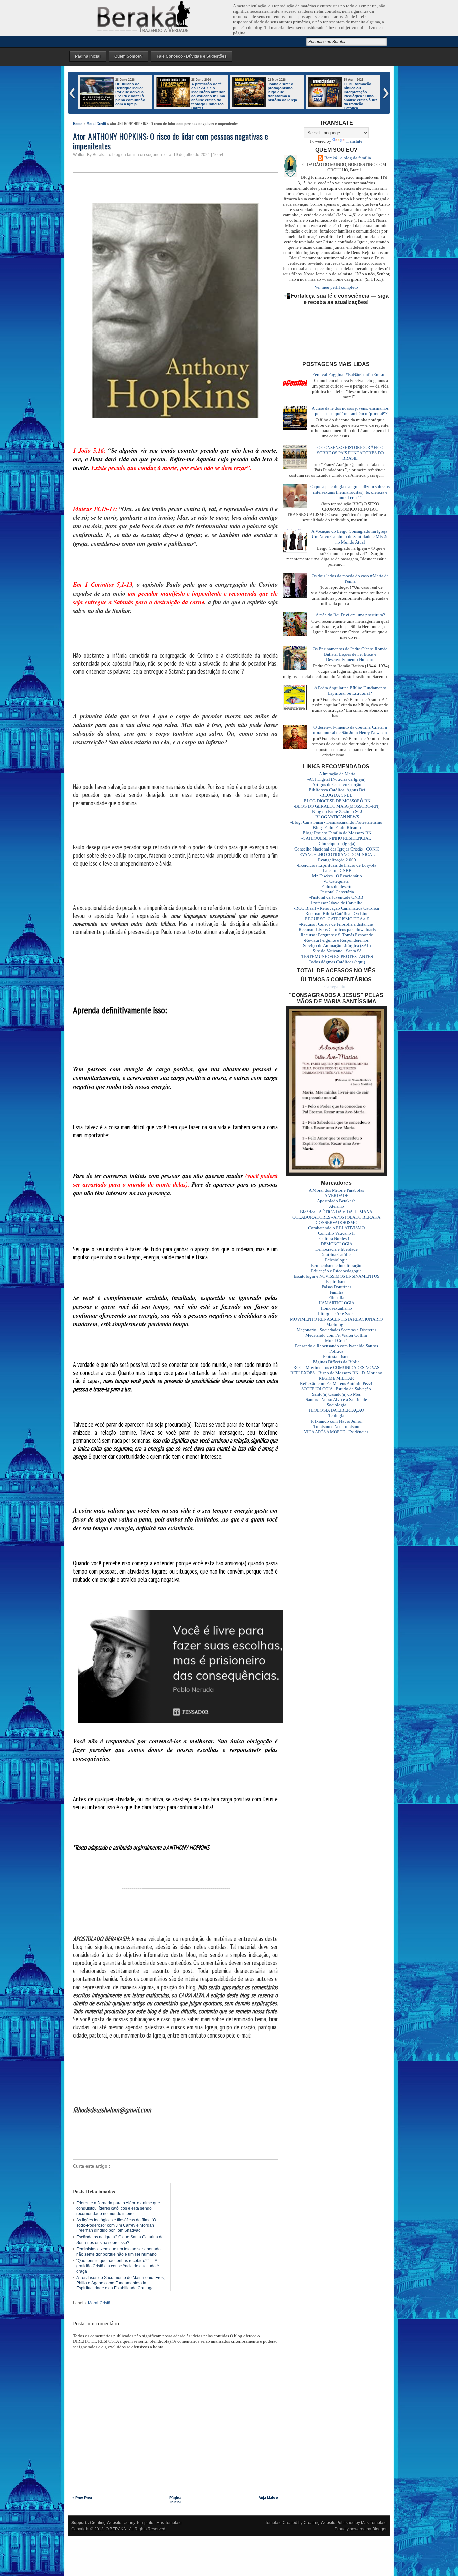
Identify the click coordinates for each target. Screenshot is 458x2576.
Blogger (379, 2529)
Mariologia (336, 1324)
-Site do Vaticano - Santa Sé (336, 951)
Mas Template (169, 2523)
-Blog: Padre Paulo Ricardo (336, 828)
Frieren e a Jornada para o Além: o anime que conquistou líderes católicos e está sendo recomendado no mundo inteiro (343, 98)
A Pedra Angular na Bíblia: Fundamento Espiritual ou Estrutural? (350, 691)
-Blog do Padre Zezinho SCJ (336, 811)
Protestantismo (336, 1357)
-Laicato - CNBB (336, 870)
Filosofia (336, 1298)
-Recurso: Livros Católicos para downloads (336, 930)
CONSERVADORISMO (336, 1222)
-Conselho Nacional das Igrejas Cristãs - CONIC (336, 849)
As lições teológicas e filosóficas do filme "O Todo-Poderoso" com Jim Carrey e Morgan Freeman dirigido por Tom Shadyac (116, 2225)
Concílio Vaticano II (336, 1233)
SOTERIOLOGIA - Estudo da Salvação (336, 1389)
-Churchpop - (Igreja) (336, 844)
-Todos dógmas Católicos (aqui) (336, 962)
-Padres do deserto (336, 887)
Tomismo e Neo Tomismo (336, 1426)
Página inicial (175, 2500)
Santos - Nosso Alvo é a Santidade (336, 1400)
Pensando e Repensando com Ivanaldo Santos (336, 1346)
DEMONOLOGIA (336, 1244)
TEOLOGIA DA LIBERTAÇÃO (336, 1410)
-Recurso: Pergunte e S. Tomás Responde (336, 935)
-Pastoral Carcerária (336, 892)
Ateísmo (336, 1206)
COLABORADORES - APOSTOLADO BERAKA (336, 1217)
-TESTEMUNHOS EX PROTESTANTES (336, 956)
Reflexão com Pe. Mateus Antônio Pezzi (336, 1383)
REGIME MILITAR (336, 1378)
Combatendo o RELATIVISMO (336, 1228)
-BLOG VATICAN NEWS (336, 817)
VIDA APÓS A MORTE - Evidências (336, 1432)
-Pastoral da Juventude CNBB (336, 897)
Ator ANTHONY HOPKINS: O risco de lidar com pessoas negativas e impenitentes (170, 141)
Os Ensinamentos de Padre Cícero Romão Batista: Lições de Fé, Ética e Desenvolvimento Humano (350, 654)
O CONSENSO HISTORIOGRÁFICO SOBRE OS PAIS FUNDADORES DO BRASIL (350, 453)
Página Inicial (88, 56)
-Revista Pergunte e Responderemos (336, 940)
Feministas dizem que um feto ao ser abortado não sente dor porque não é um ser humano (119, 2252)
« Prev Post (82, 2498)
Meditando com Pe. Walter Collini (336, 1335)
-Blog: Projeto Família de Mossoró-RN (336, 833)
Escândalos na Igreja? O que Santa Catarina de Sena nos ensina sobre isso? (120, 2240)
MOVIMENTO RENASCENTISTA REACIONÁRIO (336, 1319)
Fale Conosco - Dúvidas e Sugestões (192, 56)
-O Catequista (336, 881)
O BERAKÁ (116, 2529)
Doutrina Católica (336, 1255)
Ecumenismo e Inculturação (336, 1265)
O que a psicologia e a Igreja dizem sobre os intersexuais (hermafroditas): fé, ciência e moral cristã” (350, 492)
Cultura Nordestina (336, 1239)
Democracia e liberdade (336, 1249)
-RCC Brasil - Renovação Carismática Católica (336, 908)
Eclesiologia (336, 1260)
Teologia (336, 1416)
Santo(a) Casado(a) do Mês (336, 1394)
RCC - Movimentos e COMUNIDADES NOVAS (336, 1367)
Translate (354, 141)
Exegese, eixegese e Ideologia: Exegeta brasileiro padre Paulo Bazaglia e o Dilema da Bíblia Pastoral (284, 96)
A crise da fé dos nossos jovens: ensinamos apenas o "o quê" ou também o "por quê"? (350, 411)
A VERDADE (336, 1196)
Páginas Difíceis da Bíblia (336, 1362)
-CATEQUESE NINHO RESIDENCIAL (336, 838)
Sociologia (336, 1405)
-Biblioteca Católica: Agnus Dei (336, 790)
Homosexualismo (336, 1308)
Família (336, 1292)
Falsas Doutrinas (336, 1287)
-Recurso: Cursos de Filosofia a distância (336, 924)
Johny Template (139, 2523)
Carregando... (336, 987)
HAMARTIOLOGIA (336, 1303)
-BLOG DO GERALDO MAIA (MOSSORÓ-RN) (336, 806)
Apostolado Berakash (336, 1201)
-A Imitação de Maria (336, 774)
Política (336, 1351)
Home (78, 124)
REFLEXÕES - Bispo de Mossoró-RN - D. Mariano (336, 1373)
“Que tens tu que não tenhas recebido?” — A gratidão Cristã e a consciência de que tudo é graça (118, 2266)
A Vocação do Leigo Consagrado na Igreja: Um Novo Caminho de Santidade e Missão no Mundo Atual (350, 537)
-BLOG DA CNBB (336, 795)
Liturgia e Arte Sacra (336, 1314)
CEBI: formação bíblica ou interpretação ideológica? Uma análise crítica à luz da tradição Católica (208, 96)
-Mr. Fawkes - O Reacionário (336, 876)
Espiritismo (336, 1281)
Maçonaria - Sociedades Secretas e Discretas (336, 1330)
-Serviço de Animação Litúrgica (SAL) (336, 946)
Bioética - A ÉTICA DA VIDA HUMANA (336, 1212)
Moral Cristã (96, 124)
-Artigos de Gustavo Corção (336, 785)
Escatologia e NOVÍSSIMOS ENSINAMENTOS (336, 1276)
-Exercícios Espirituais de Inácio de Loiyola (336, 865)
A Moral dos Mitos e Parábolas (336, 1190)
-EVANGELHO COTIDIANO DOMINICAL (336, 854)
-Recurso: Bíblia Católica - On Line (336, 913)
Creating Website (106, 2523)
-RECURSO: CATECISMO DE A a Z (336, 919)
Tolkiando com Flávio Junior (336, 1421)
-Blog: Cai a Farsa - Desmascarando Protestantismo (336, 822)
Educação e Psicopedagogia (336, 1271)
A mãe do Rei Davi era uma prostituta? (350, 615)
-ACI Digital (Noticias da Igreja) (336, 779)
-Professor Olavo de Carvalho (336, 903)
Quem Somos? (128, 56)
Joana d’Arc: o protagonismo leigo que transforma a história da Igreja (130, 92)
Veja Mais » (268, 2498)
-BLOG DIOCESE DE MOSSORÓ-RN (336, 801)
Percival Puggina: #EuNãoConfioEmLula (350, 375)
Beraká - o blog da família (348, 158)
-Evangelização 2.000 (336, 860)
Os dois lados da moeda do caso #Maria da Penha (350, 579)
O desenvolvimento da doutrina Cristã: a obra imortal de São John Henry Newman (350, 730)
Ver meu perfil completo (336, 287)
